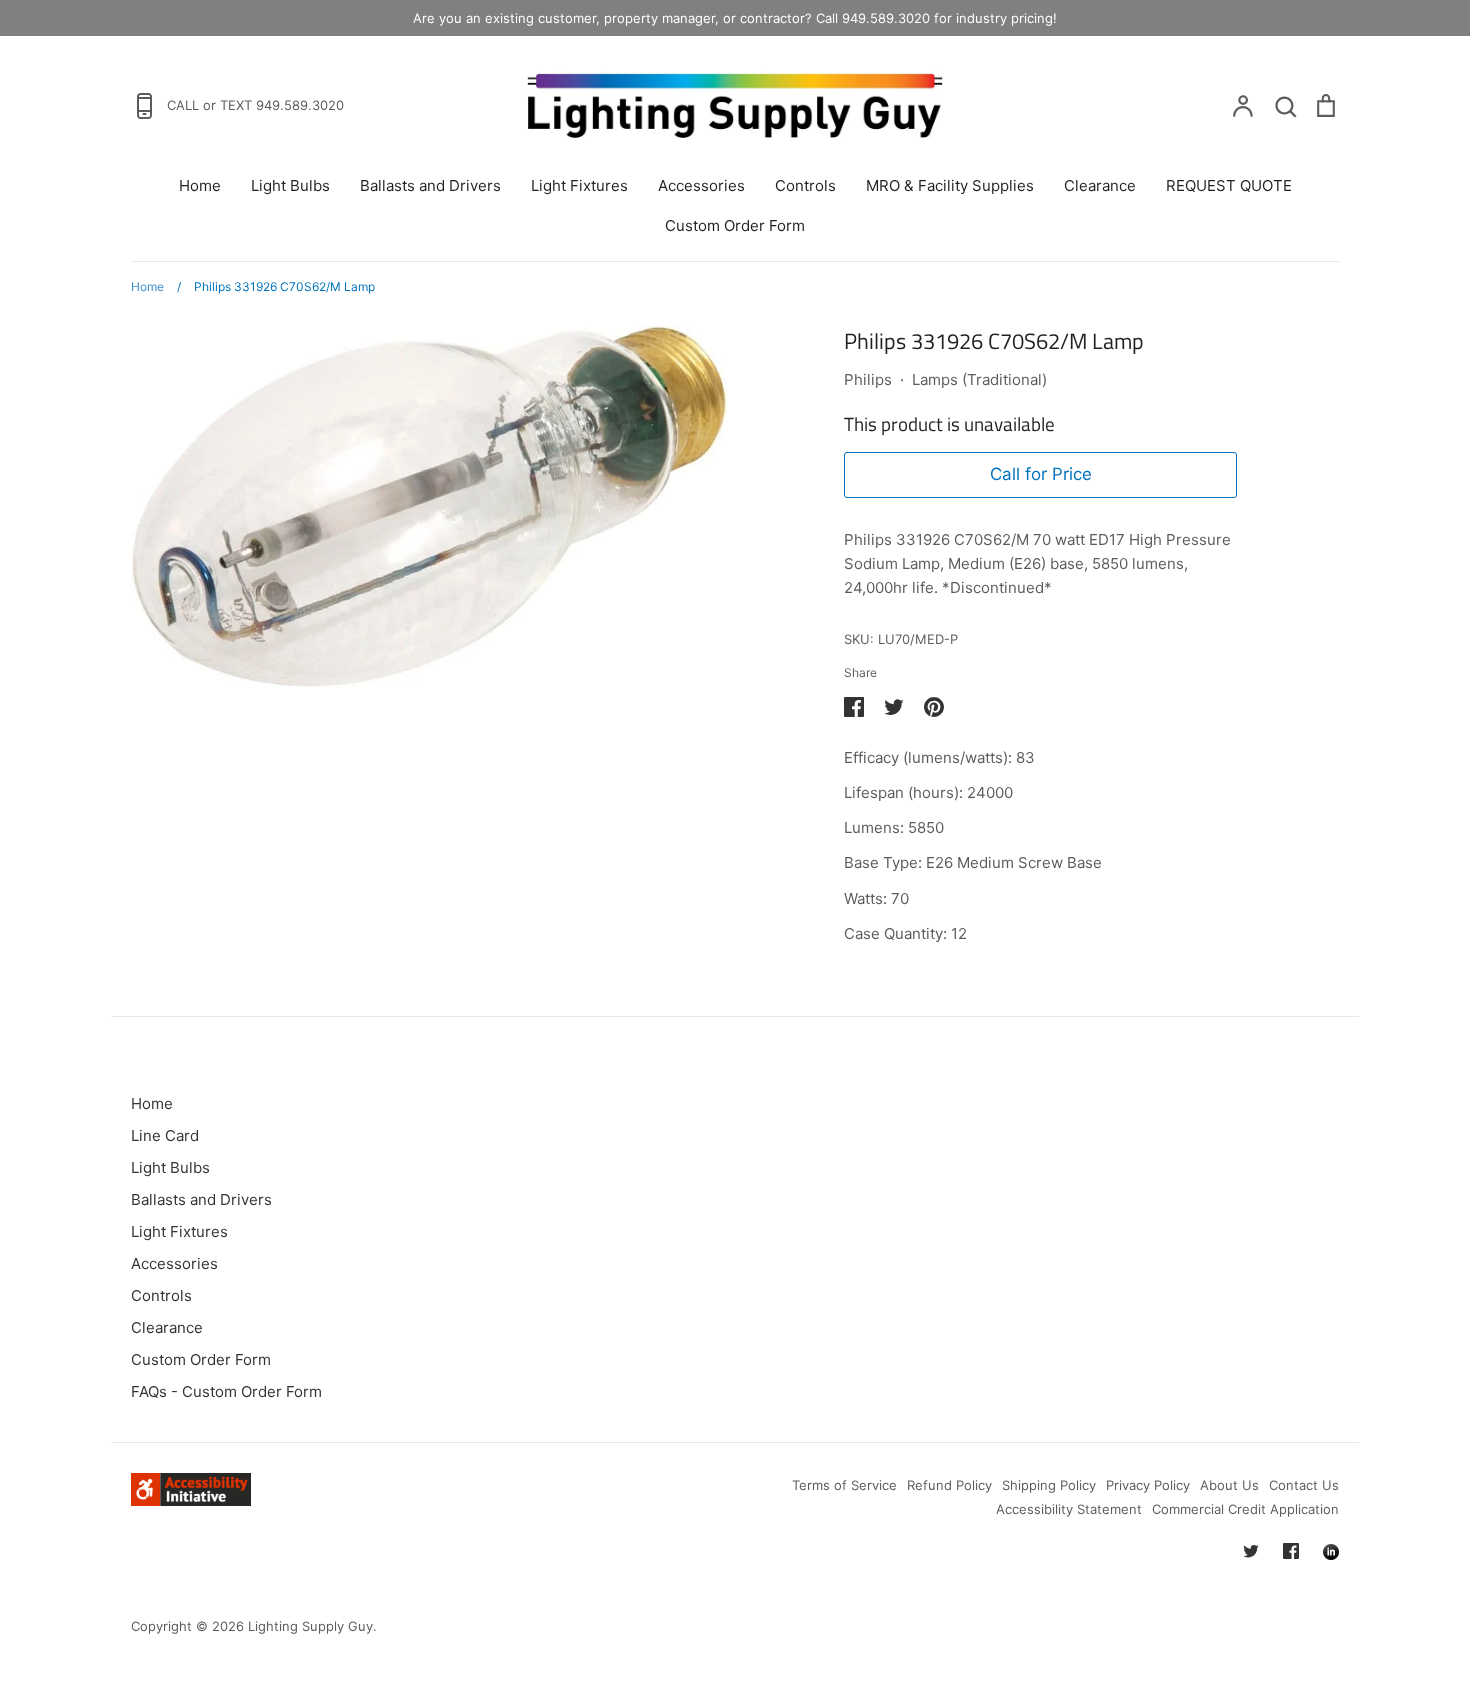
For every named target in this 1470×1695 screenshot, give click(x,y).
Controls (805, 185)
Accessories (701, 185)
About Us (1229, 1485)
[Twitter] (1251, 1551)
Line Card (165, 1135)
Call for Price (1041, 474)
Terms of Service (844, 1485)
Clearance (1100, 185)
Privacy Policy (1148, 1485)
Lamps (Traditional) (979, 379)
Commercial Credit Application (1245, 1509)
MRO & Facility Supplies (950, 185)
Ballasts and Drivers (430, 185)
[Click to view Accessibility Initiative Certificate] (191, 1500)
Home (200, 185)
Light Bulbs (290, 185)
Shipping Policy (1049, 1485)
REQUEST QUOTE (1229, 185)
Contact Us (1304, 1485)
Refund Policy (949, 1485)
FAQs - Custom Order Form (226, 1391)
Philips (868, 379)
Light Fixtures (579, 185)
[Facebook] (1291, 1551)
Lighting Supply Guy (310, 1626)
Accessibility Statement (1069, 1509)
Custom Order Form (735, 225)
